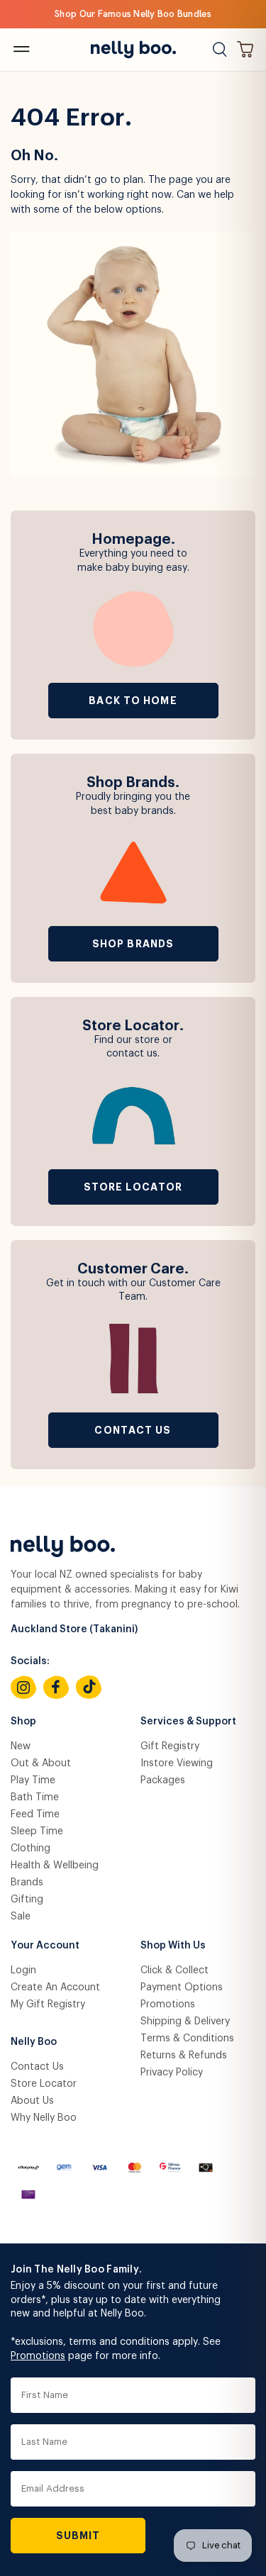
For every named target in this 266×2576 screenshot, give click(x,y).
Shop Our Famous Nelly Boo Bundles (133, 14)
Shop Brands (133, 944)
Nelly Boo (34, 2042)
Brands (27, 1883)
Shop (23, 1722)
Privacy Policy (172, 2073)
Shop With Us (173, 1946)
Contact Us (133, 1430)
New (21, 1746)
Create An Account (55, 1987)
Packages (163, 1780)
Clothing (31, 1849)
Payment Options (182, 1987)
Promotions (168, 2005)
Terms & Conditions (187, 2039)
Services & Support (188, 1722)
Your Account (45, 1946)
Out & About (41, 1763)
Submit (78, 2536)
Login (23, 1970)
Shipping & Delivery (185, 2022)
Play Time (33, 1780)
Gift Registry (170, 1746)
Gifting (27, 1900)
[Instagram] (23, 1688)
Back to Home (133, 701)
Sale (21, 1917)
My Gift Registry (48, 2005)
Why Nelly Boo (44, 2118)
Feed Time (35, 1814)
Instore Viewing (177, 1763)
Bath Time (35, 1797)
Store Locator (133, 1187)
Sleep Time (37, 1831)
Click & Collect (174, 1970)
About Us (32, 2101)
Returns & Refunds (184, 2056)
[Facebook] (56, 1688)
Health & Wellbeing (55, 1866)
